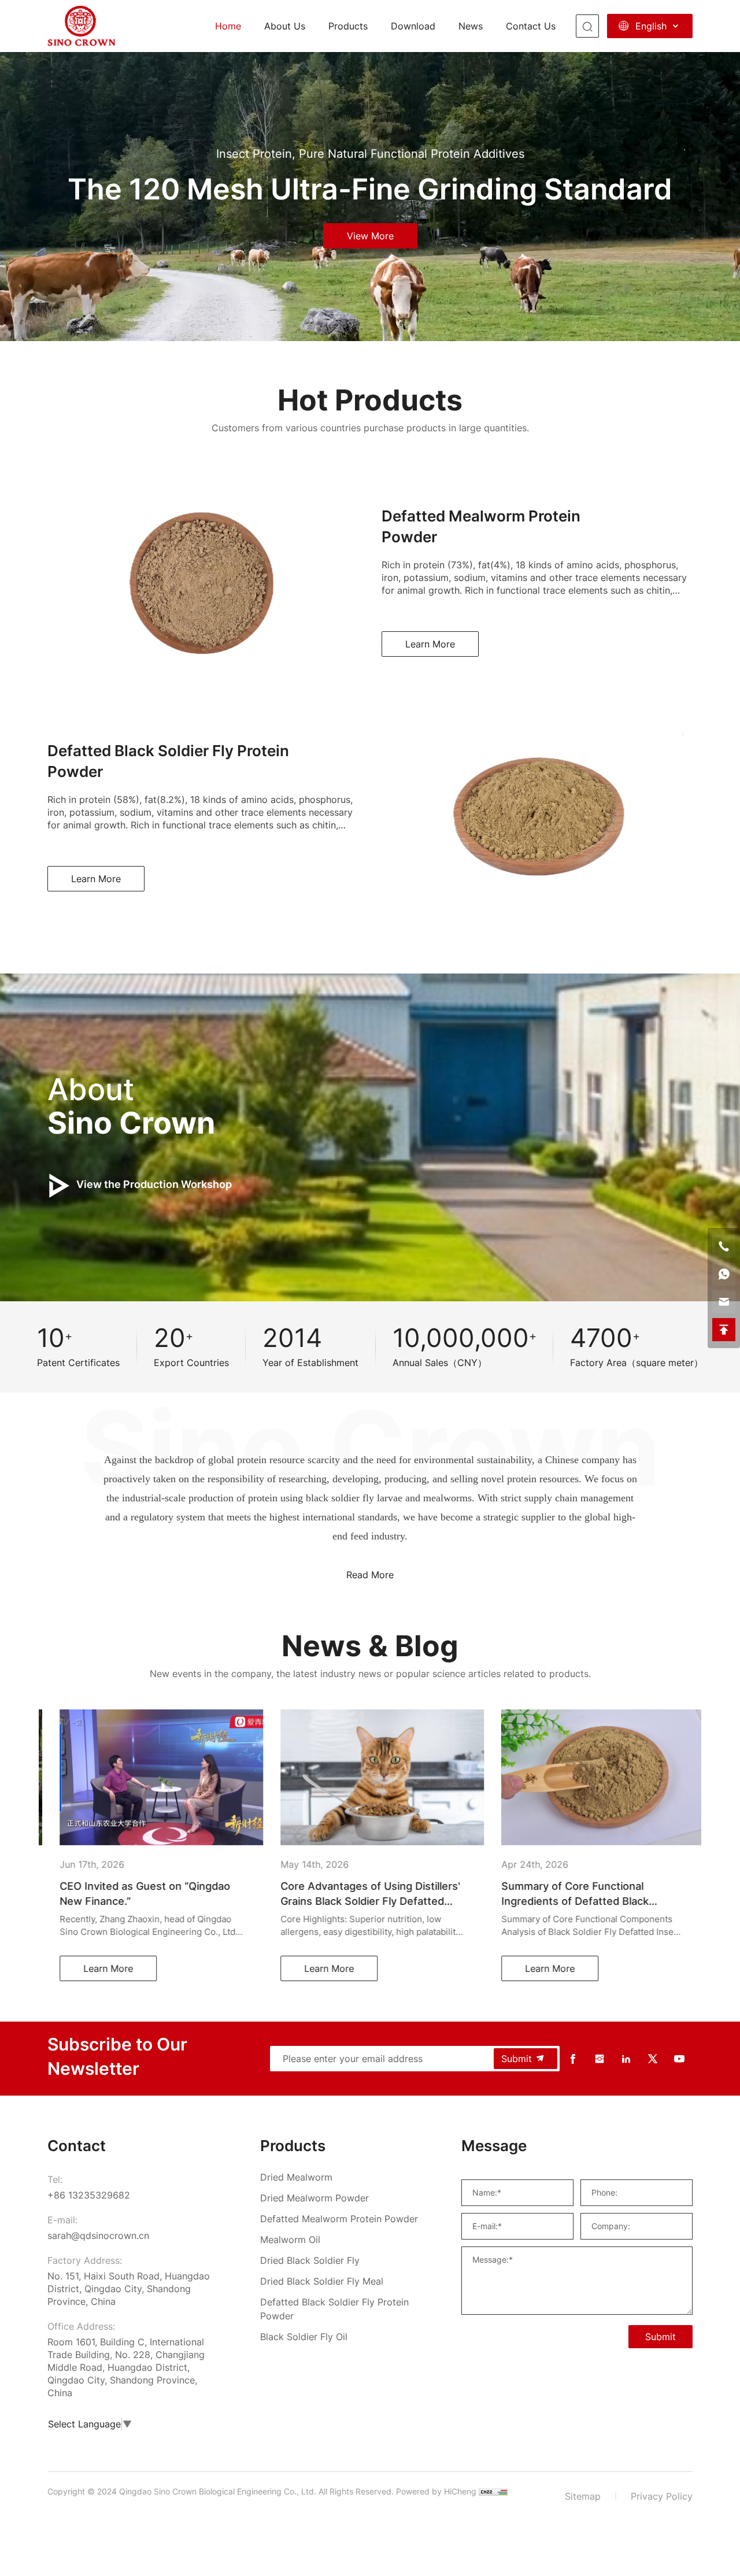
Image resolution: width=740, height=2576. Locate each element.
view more (370, 236)
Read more (370, 1575)
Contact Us (531, 26)
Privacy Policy (662, 2496)
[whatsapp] (724, 1274)
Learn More (430, 644)
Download (413, 26)
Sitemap (583, 2496)
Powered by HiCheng (436, 2491)
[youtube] (679, 2059)
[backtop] (724, 1330)
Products (348, 26)
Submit (517, 2059)
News (471, 26)
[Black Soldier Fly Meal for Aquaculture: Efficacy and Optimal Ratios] (591, 1777)
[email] (724, 1302)
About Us (285, 26)
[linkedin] (626, 2059)
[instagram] (600, 2059)
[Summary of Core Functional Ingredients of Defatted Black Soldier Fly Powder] (370, 1777)
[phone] (724, 1246)
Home (228, 26)
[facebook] (573, 2059)
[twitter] (653, 2059)
